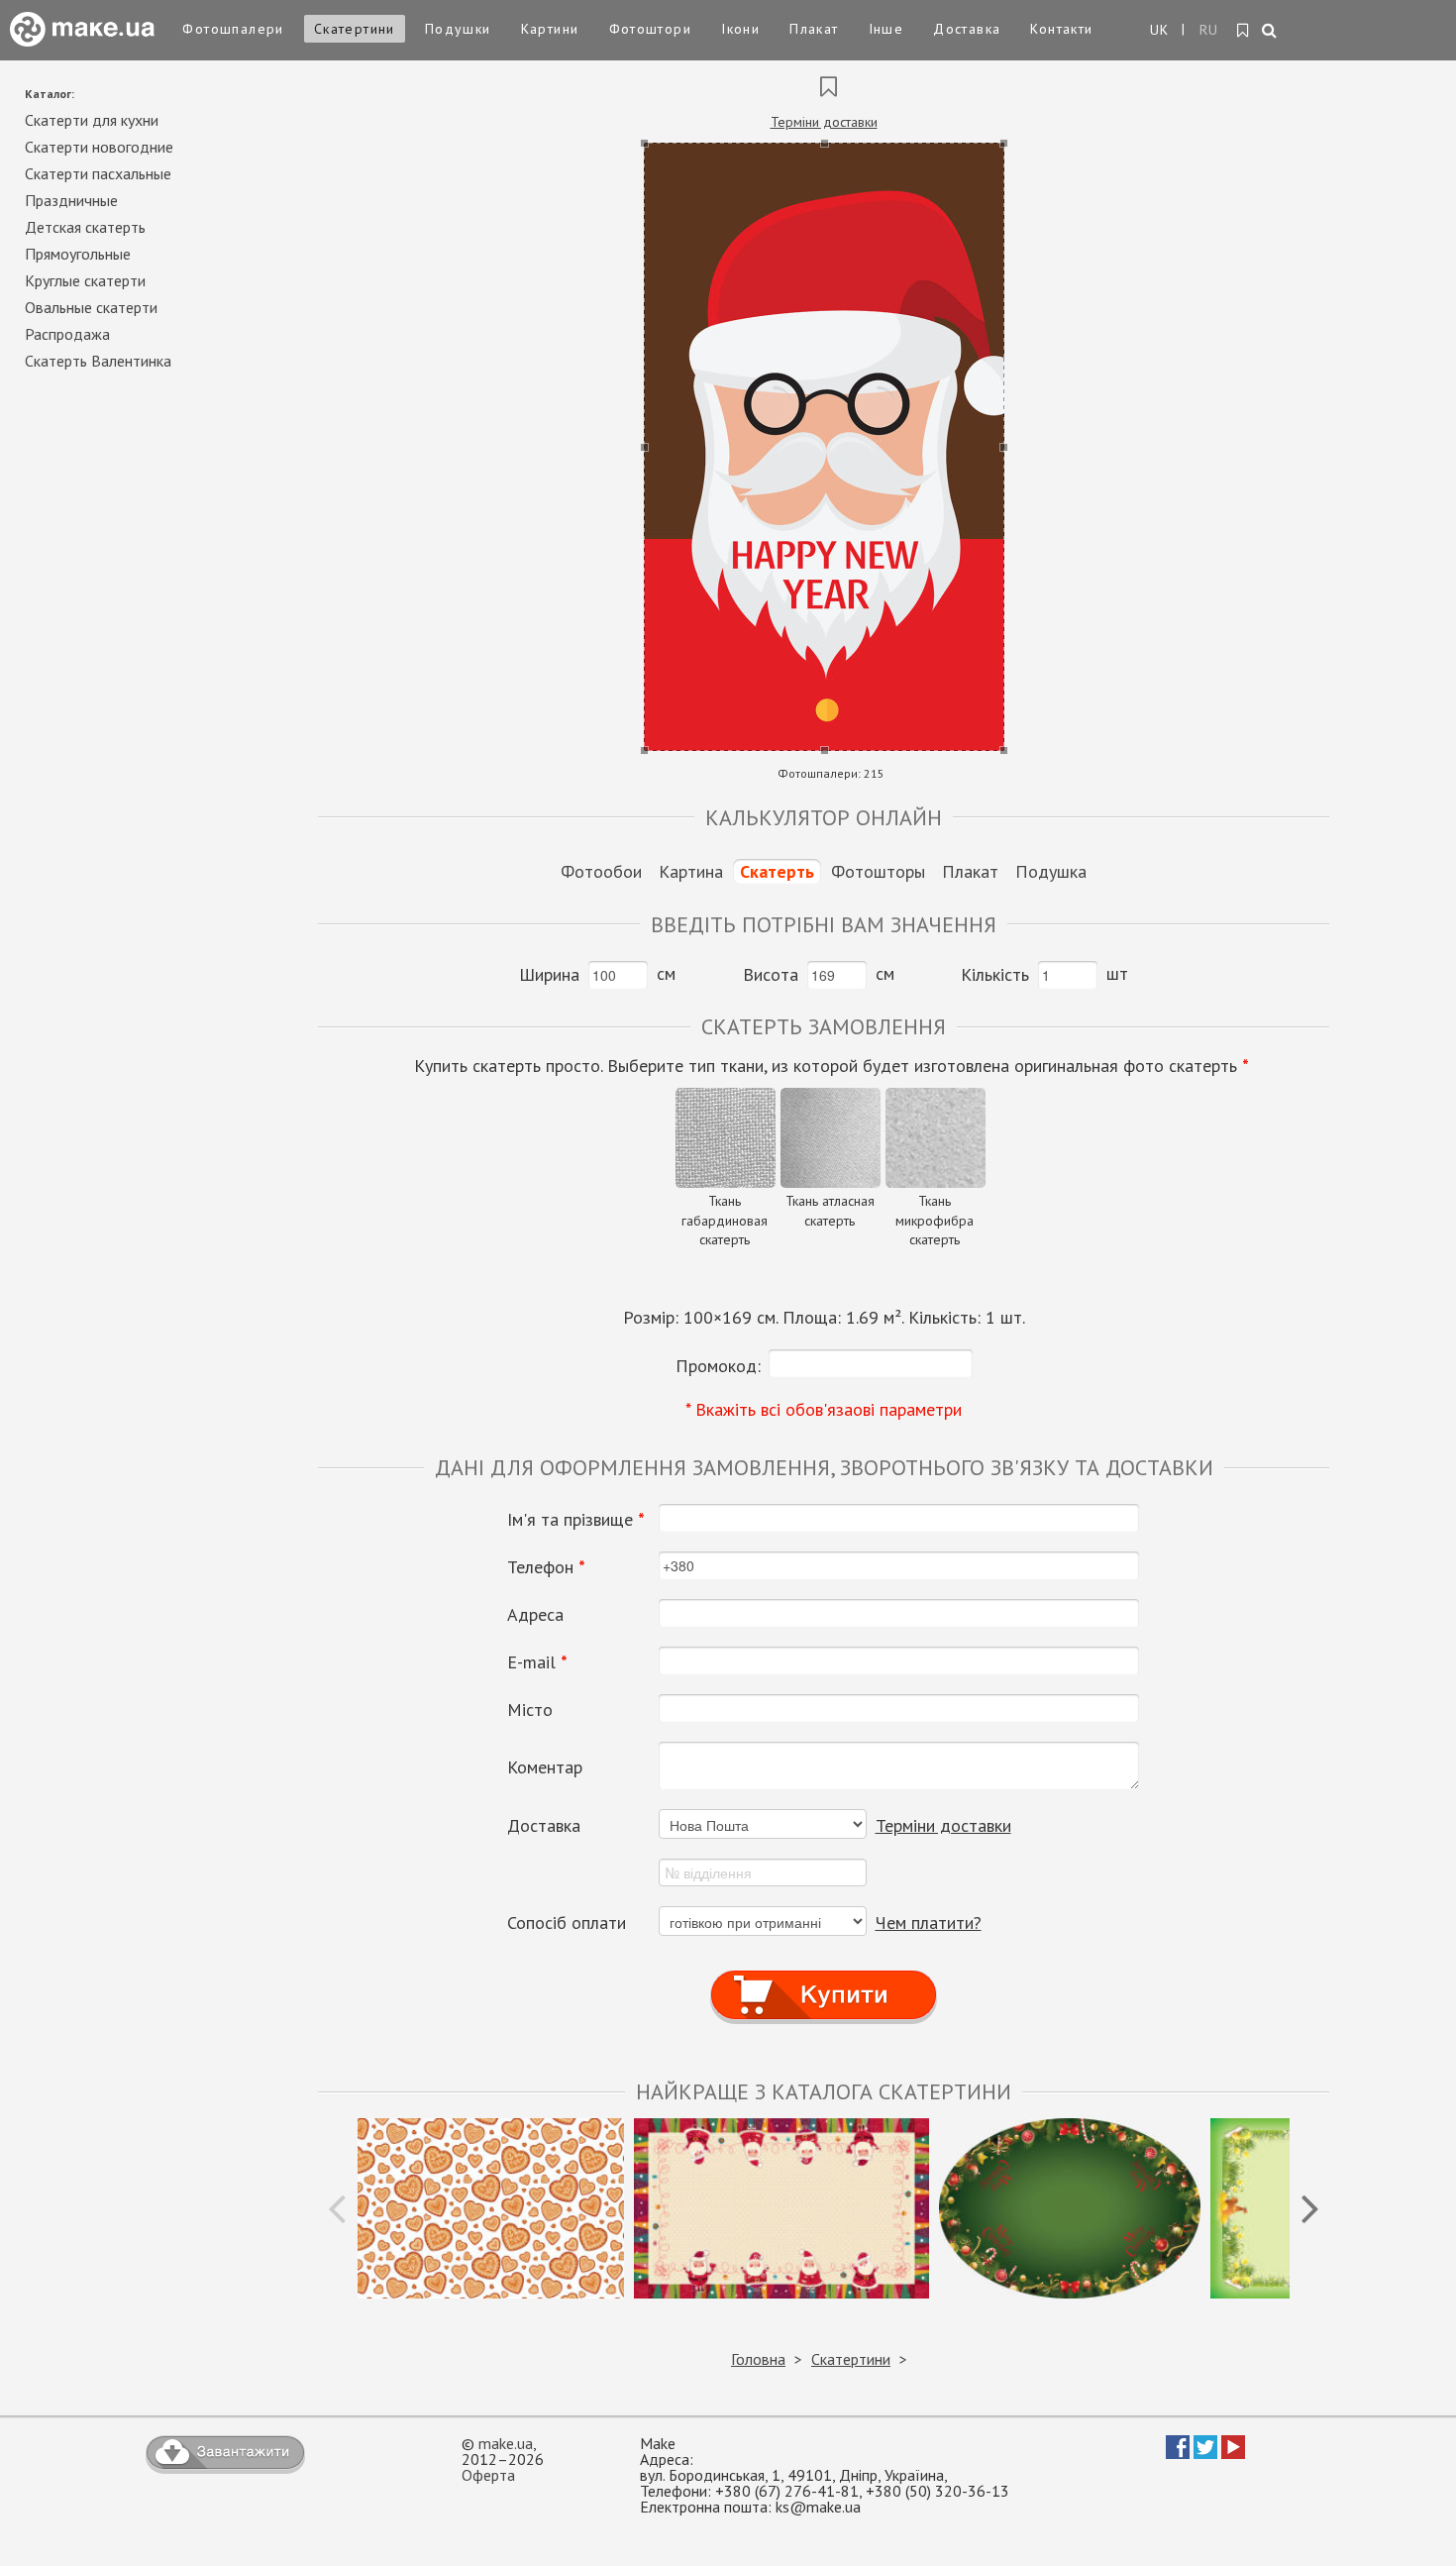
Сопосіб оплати (567, 1923)
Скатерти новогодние (99, 147)
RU (1209, 30)
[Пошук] (1270, 32)
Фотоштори (651, 29)
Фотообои (601, 871)
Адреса (535, 1615)
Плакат (814, 29)
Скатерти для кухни (92, 120)
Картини (550, 29)
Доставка (967, 29)
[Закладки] (1244, 31)
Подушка (1051, 871)
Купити (824, 1977)
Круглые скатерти (85, 280)
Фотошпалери (233, 29)
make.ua (506, 2443)
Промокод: (718, 1366)
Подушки (458, 29)
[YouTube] (1233, 2453)
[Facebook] (1178, 2453)
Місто (530, 1710)
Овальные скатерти (91, 307)
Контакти (1061, 29)
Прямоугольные (78, 254)
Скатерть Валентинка (98, 361)
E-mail (537, 1662)
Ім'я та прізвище (576, 1520)
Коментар (545, 1767)
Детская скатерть (85, 227)
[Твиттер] (1205, 2453)
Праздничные (71, 200)
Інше (886, 29)
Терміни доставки (824, 122)
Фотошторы (878, 871)
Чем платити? (929, 1923)
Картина (691, 871)
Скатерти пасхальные (98, 173)
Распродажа (67, 334)
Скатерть (777, 871)
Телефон (546, 1567)
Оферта (488, 2475)
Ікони (740, 29)
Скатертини (355, 29)
